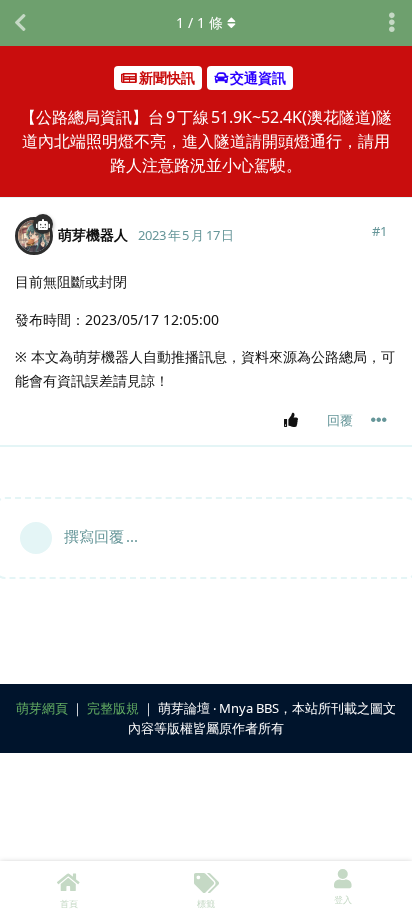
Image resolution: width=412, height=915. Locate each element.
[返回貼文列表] (20, 23)
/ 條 (199, 22)
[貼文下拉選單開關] (379, 420)
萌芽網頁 (42, 708)
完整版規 (113, 708)
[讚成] (294, 421)
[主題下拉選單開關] (392, 23)
